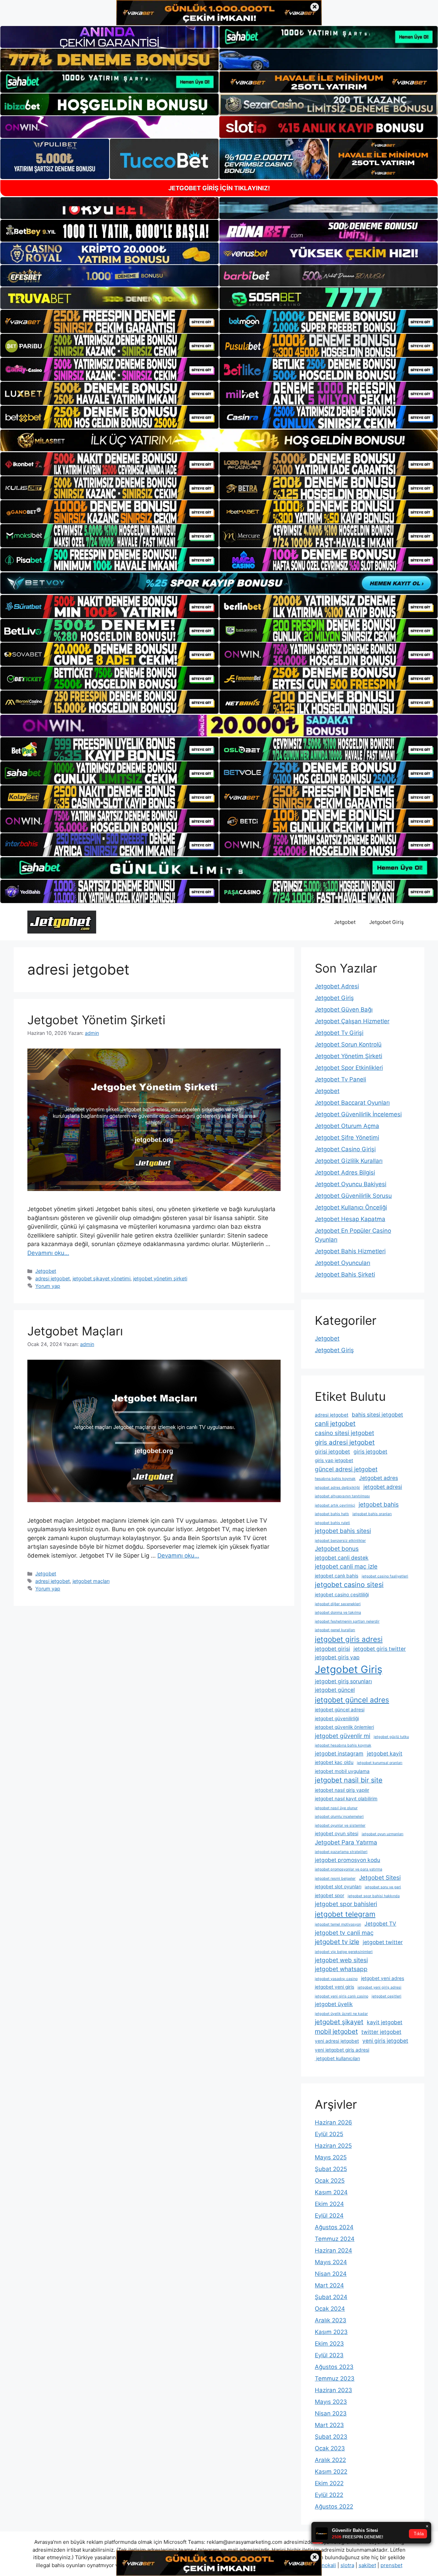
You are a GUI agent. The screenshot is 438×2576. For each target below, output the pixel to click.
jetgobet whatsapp (341, 1969)
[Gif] (219, 440)
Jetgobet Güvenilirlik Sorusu (353, 1196)
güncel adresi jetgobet (346, 1469)
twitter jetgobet (381, 2032)
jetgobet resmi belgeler (335, 1879)
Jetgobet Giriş (387, 922)
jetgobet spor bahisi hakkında (374, 1896)
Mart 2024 (329, 2285)
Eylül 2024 (329, 2216)
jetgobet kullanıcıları (337, 2058)
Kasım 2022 (331, 2472)
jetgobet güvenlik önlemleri (344, 1727)
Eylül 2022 (329, 2495)
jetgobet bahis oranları (372, 1514)
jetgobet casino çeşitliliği (342, 1595)
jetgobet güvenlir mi (343, 1736)
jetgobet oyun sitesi (337, 1833)
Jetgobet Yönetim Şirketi (96, 1020)
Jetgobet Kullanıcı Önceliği (351, 1207)
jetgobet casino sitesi (349, 1585)
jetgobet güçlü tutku (391, 1737)
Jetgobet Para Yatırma (346, 1842)
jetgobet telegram (345, 1914)
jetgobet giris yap (337, 1657)
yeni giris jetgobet (385, 2041)
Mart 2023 (329, 2425)
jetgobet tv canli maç (344, 1933)
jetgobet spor (330, 1895)
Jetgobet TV (380, 1924)
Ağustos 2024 (334, 2227)
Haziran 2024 (333, 2250)
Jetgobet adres (378, 1478)
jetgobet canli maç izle (346, 1566)
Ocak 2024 (330, 2309)
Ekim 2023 (329, 2344)
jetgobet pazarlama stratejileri (341, 1852)
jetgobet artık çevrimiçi (335, 1505)
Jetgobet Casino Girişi (345, 1149)
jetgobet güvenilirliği (337, 1718)
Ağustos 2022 (334, 2507)
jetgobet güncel (335, 1690)
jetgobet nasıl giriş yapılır (342, 1790)
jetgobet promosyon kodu (347, 1860)
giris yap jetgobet (334, 1460)
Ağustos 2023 (334, 2367)
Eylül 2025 (329, 2134)
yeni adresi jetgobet (337, 2041)
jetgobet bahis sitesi (343, 1531)
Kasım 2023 (331, 2332)
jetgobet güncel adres (352, 1700)
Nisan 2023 (331, 2413)
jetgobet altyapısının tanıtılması (342, 1496)
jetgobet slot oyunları (338, 1887)
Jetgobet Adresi (337, 986)
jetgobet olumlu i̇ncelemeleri (339, 1817)
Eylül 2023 (329, 2355)
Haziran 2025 (333, 2146)
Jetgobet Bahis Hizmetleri (350, 1251)
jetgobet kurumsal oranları (380, 1763)
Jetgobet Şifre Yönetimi (347, 1138)
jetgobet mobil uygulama (342, 1771)
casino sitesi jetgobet (344, 1433)
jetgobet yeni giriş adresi (379, 1987)
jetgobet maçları (91, 1581)
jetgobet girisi (332, 1649)
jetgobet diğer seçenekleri (338, 1604)
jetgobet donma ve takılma (338, 1613)
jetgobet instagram (339, 1754)
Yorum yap (48, 1286)
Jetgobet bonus (337, 1549)
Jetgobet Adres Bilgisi (345, 1172)
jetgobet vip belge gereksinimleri (344, 1952)
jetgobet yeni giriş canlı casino (342, 1996)
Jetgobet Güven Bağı (344, 1010)
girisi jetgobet (332, 1452)
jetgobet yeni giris (334, 1987)
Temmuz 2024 (335, 2239)
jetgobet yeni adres (383, 1978)
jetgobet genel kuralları (335, 1630)
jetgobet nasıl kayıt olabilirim (346, 1799)
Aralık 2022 (330, 2460)
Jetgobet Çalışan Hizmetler (352, 1021)
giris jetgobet (370, 1452)
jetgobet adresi (383, 1487)
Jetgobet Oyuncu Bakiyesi (351, 1184)
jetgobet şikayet (339, 2022)
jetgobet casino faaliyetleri (385, 1576)
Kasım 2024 (331, 2192)
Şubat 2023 (331, 2437)
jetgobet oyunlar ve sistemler (340, 1825)
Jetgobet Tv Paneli (340, 1079)
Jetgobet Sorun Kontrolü (348, 1044)
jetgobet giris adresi (349, 1639)
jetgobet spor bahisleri (346, 1904)
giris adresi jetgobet (345, 1442)
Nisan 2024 (331, 2274)
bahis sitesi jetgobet (377, 1415)
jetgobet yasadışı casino (336, 1979)
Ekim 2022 (329, 2483)
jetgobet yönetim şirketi (160, 1278)
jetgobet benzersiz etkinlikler (340, 1541)
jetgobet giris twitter (380, 1649)
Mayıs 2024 (331, 2262)
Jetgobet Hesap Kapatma (350, 1219)
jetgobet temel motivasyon (338, 1924)
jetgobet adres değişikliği (337, 1488)
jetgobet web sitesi (341, 1960)
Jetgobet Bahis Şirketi (345, 1274)
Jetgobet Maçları (75, 1331)
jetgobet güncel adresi (340, 1710)
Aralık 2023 (331, 2320)
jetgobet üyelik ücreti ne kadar (341, 2014)
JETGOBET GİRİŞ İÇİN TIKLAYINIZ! (219, 188)
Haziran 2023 (333, 2390)
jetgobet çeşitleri (387, 1996)
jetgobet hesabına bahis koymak (343, 1745)
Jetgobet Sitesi (380, 1877)
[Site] (109, 321)
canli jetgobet (335, 1424)
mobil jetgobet (336, 2032)
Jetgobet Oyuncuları (343, 1263)
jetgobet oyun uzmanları (383, 1834)
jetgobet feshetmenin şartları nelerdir (347, 1621)
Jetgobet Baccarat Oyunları (352, 1103)
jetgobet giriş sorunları (343, 1681)
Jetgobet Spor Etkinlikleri (349, 1068)
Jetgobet (345, 922)
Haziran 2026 (333, 2122)
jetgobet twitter (383, 1942)
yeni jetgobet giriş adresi (342, 2050)
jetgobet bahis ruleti (332, 1523)
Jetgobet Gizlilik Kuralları (349, 1161)
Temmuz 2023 (335, 2378)
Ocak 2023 (330, 2448)
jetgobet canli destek (342, 1558)
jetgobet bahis (379, 1504)
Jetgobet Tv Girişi (339, 1033)
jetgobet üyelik (334, 2004)
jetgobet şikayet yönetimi (101, 1278)
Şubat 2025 (331, 2169)
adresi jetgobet (53, 1278)
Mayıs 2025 (331, 2157)
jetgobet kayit (385, 1754)
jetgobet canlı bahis (337, 1576)
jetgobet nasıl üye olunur (336, 1808)
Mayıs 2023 (331, 2402)
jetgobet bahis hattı (332, 1514)
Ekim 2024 (329, 2204)
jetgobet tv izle (337, 1942)
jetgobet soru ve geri (383, 1887)
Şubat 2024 (331, 2297)
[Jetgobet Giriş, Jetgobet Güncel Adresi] (62, 922)
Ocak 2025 (330, 2181)
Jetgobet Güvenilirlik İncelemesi (358, 1114)
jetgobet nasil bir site (349, 1780)
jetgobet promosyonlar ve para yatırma (349, 1869)
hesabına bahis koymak (335, 1479)
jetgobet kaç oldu (334, 1762)
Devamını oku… (48, 1253)
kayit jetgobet (385, 2022)
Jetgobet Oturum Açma (347, 1126)
